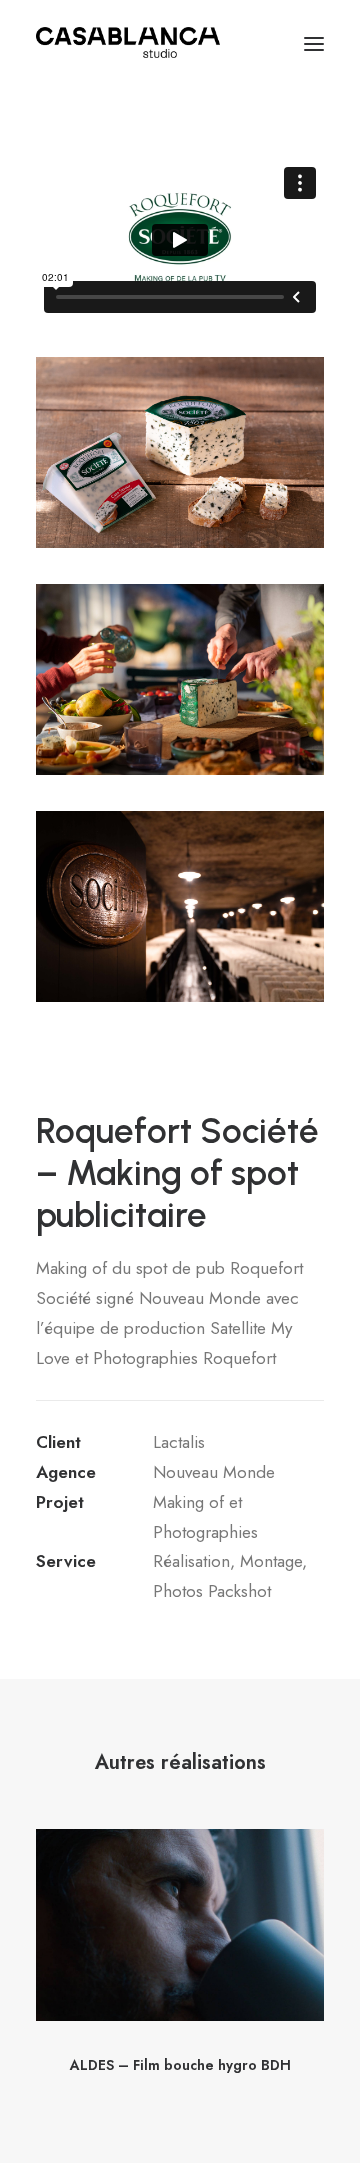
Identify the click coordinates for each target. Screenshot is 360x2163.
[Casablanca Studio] (128, 44)
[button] (314, 44)
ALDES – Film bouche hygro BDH (180, 2065)
